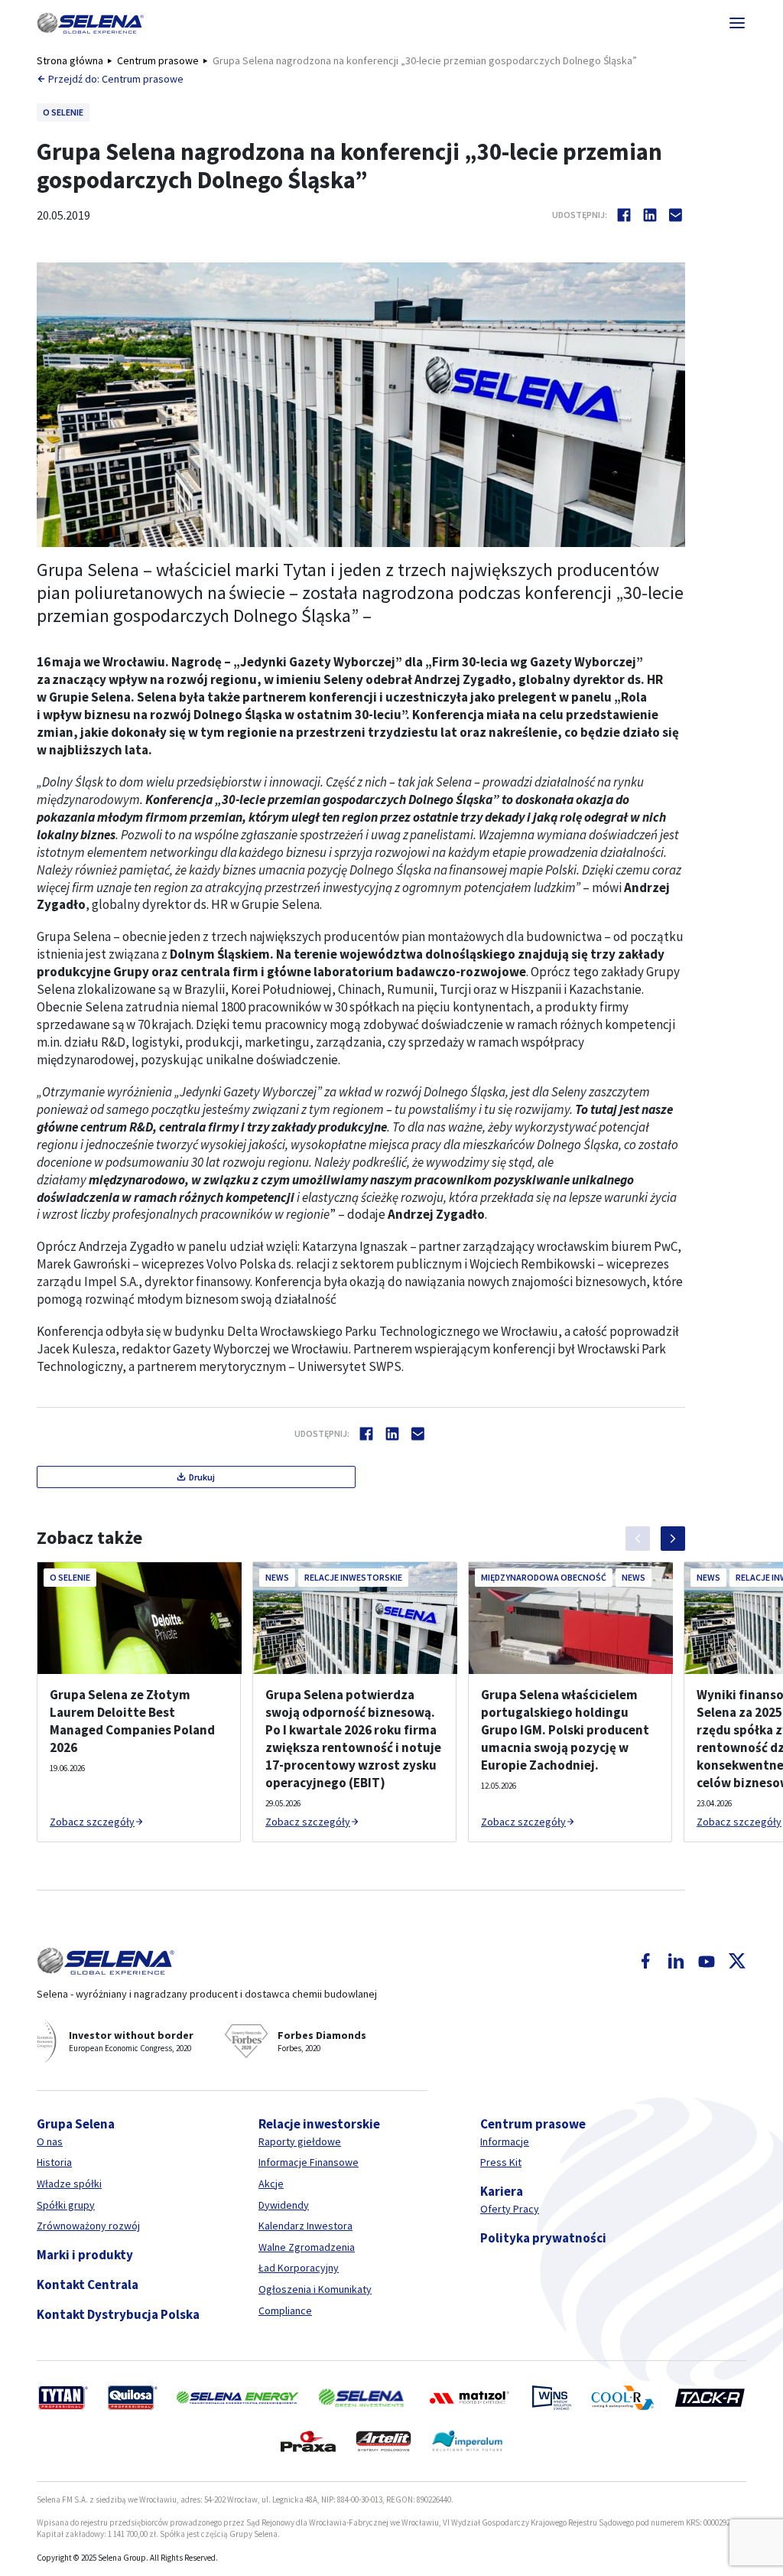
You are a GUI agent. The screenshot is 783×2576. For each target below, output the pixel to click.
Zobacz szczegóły (92, 1822)
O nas (50, 2141)
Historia (54, 2162)
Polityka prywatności (543, 2238)
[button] (90, 23)
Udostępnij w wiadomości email (676, 215)
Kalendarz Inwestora (305, 2226)
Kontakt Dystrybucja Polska (118, 2314)
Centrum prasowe (158, 60)
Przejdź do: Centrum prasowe (116, 79)
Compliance (285, 2311)
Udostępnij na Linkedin (650, 215)
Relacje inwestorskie (319, 2124)
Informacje (505, 2141)
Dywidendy (284, 2205)
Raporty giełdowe (300, 2141)
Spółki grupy (66, 2205)
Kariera (502, 2191)
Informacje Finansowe (309, 2162)
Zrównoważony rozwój (88, 2226)
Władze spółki (69, 2184)
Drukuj (202, 1477)
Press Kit (501, 2162)
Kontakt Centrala (88, 2285)
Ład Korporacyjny (299, 2268)
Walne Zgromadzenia (307, 2247)
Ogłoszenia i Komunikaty (315, 2289)
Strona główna (70, 60)
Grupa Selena (76, 2124)
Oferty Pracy (510, 2209)
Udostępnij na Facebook (624, 215)
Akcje (271, 2184)
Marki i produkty (85, 2255)
